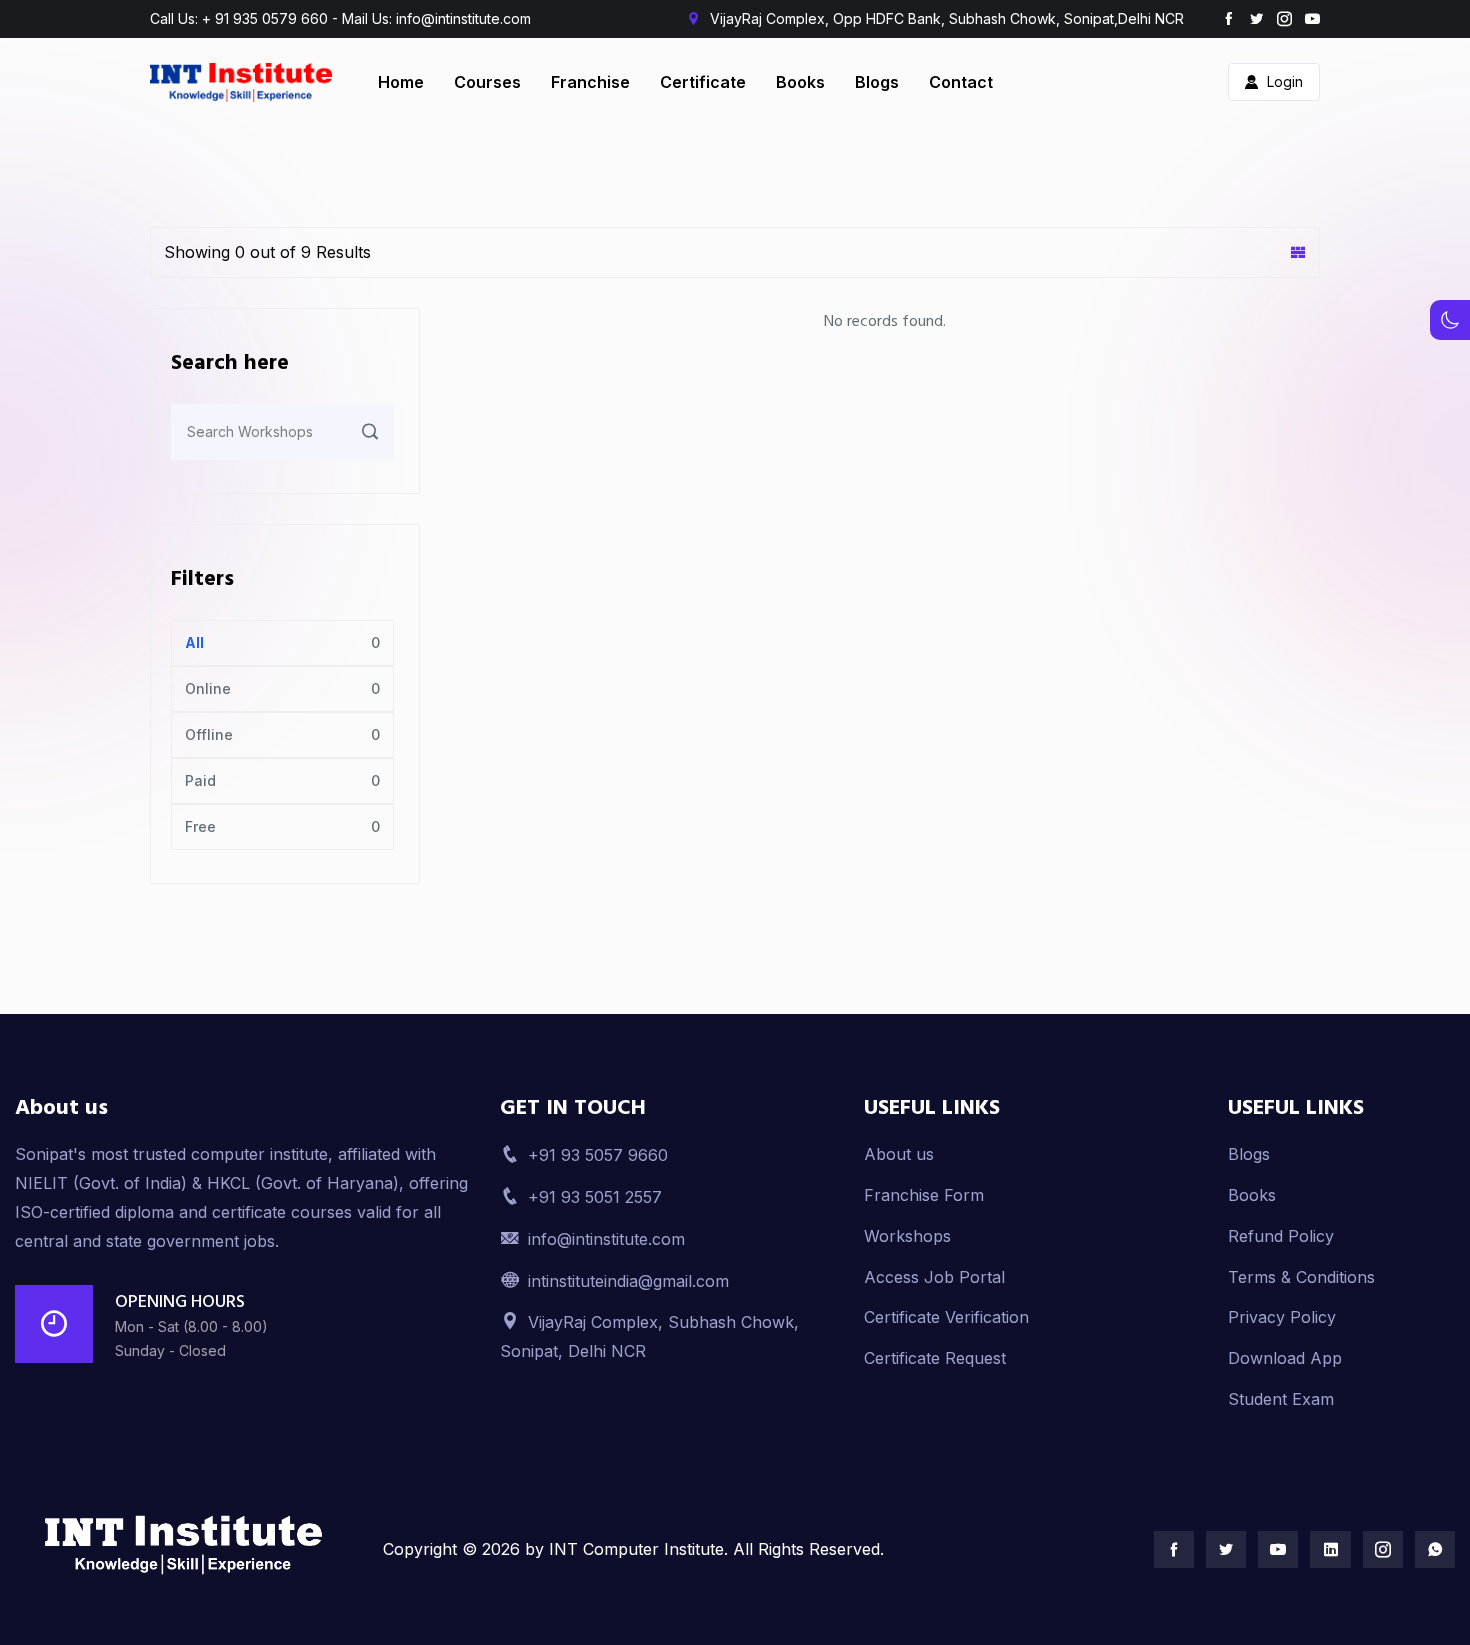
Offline (209, 734)
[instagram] (1284, 19)
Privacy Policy (1282, 1317)
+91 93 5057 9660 (598, 1155)
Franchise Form (924, 1195)
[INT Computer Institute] (184, 1545)
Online (208, 688)
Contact (961, 82)
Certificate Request (935, 1358)
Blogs (877, 82)
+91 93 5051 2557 (595, 1197)
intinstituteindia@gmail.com (628, 1281)
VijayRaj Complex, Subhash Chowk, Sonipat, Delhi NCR (649, 1336)
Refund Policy (1281, 1236)
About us (899, 1154)
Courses (487, 82)
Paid (200, 780)
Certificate (703, 82)
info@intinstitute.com (606, 1239)
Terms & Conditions (1301, 1277)
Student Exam (1281, 1399)
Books (800, 82)
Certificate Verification (946, 1317)
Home (401, 82)
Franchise (590, 82)
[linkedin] (1330, 1549)
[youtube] (1312, 19)
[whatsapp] (1435, 1549)
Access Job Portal (934, 1277)
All (194, 642)
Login (1285, 81)
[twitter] (1256, 19)
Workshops (907, 1236)
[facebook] (1228, 19)
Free (200, 826)
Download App (1285, 1358)
